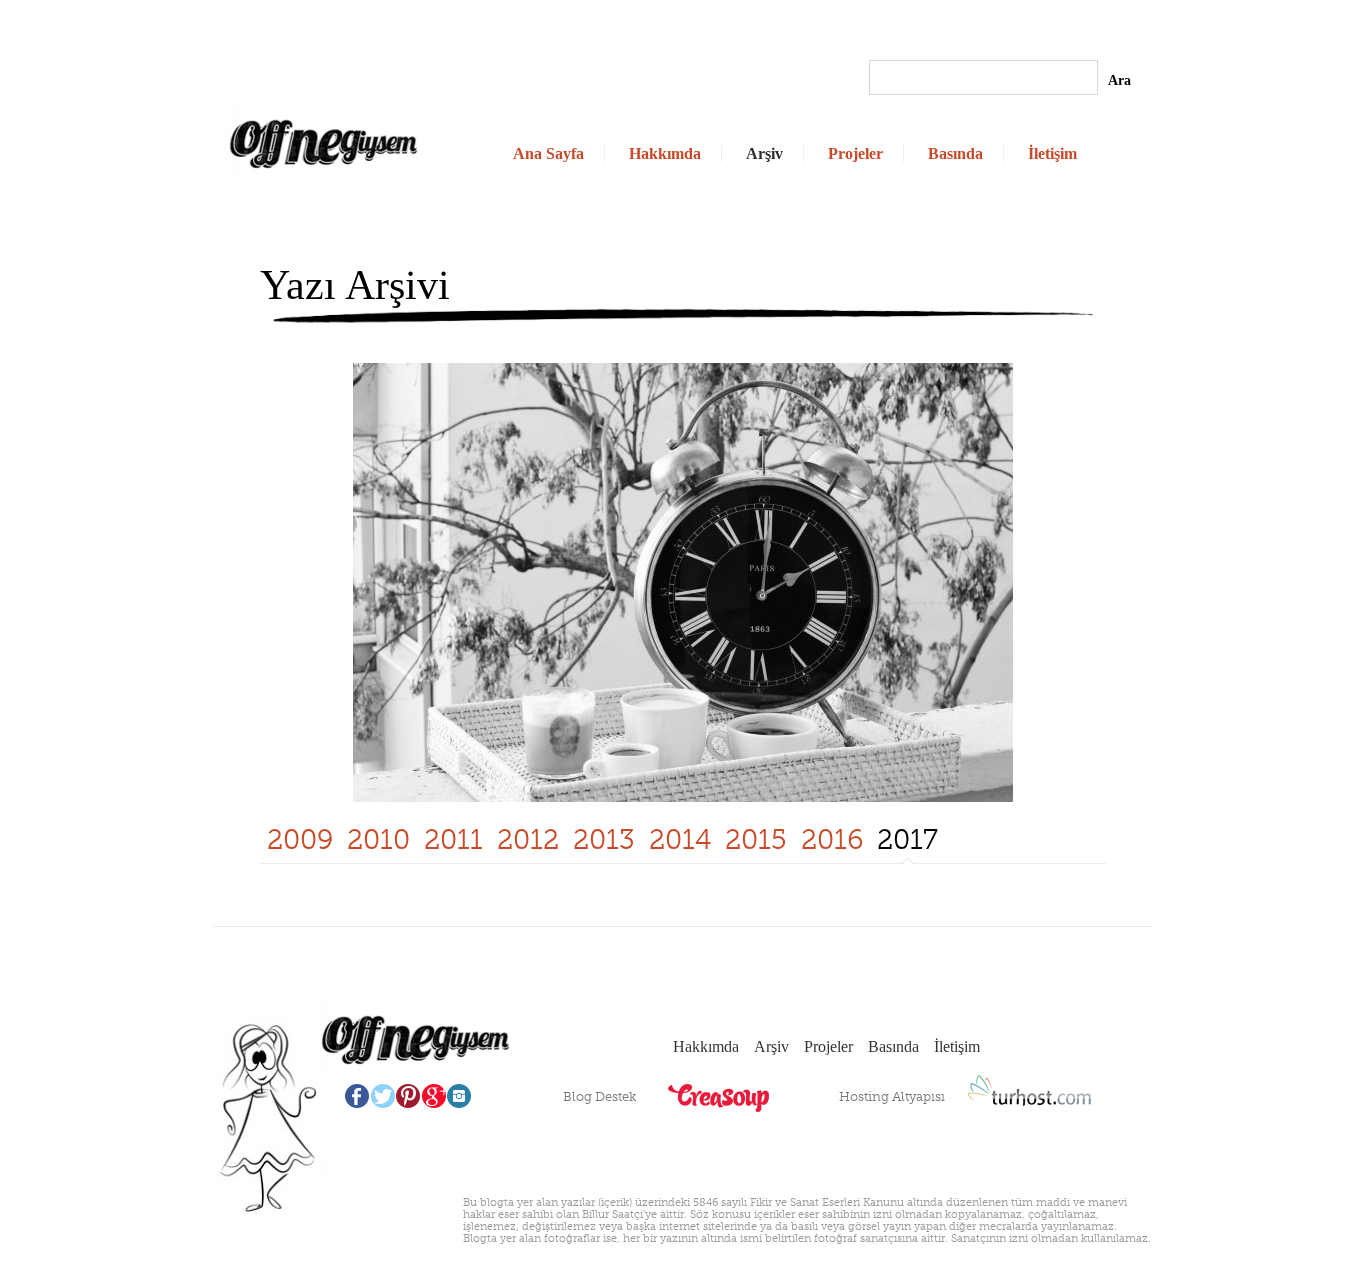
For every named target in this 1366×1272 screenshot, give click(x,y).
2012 (528, 839)
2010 (378, 839)
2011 (453, 839)
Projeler (855, 153)
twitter (382, 1096)
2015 (756, 839)
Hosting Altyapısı (892, 1096)
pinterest (408, 1096)
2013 (604, 839)
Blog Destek (599, 1096)
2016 (832, 839)
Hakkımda (665, 153)
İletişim (1052, 153)
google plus (434, 1096)
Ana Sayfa (548, 153)
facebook (356, 1096)
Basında (955, 153)
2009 (300, 839)
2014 (680, 839)
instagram (460, 1096)
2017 (907, 839)
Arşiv (764, 153)
